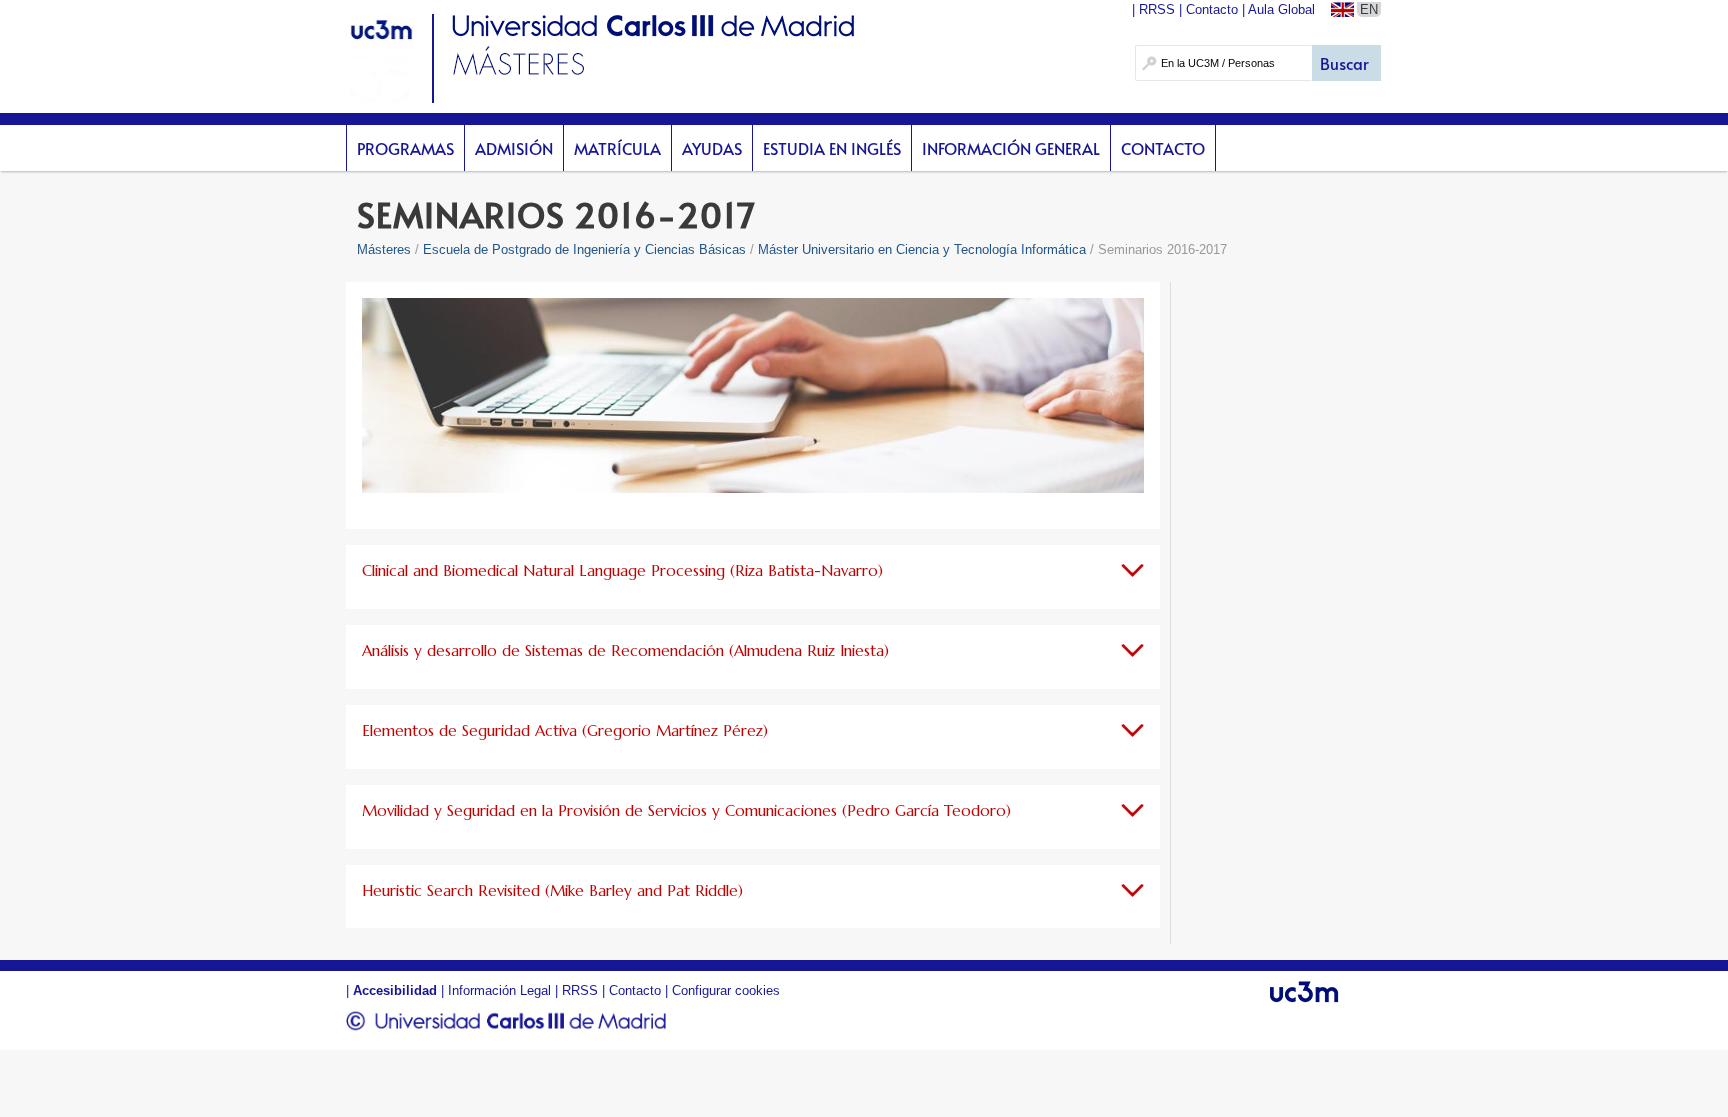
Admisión (514, 148)
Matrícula (617, 148)
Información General (1011, 148)
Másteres (384, 249)
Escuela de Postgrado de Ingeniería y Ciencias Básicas (584, 249)
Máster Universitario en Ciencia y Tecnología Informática (922, 249)
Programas (405, 148)
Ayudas (712, 148)
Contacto (1163, 148)
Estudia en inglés (832, 148)
